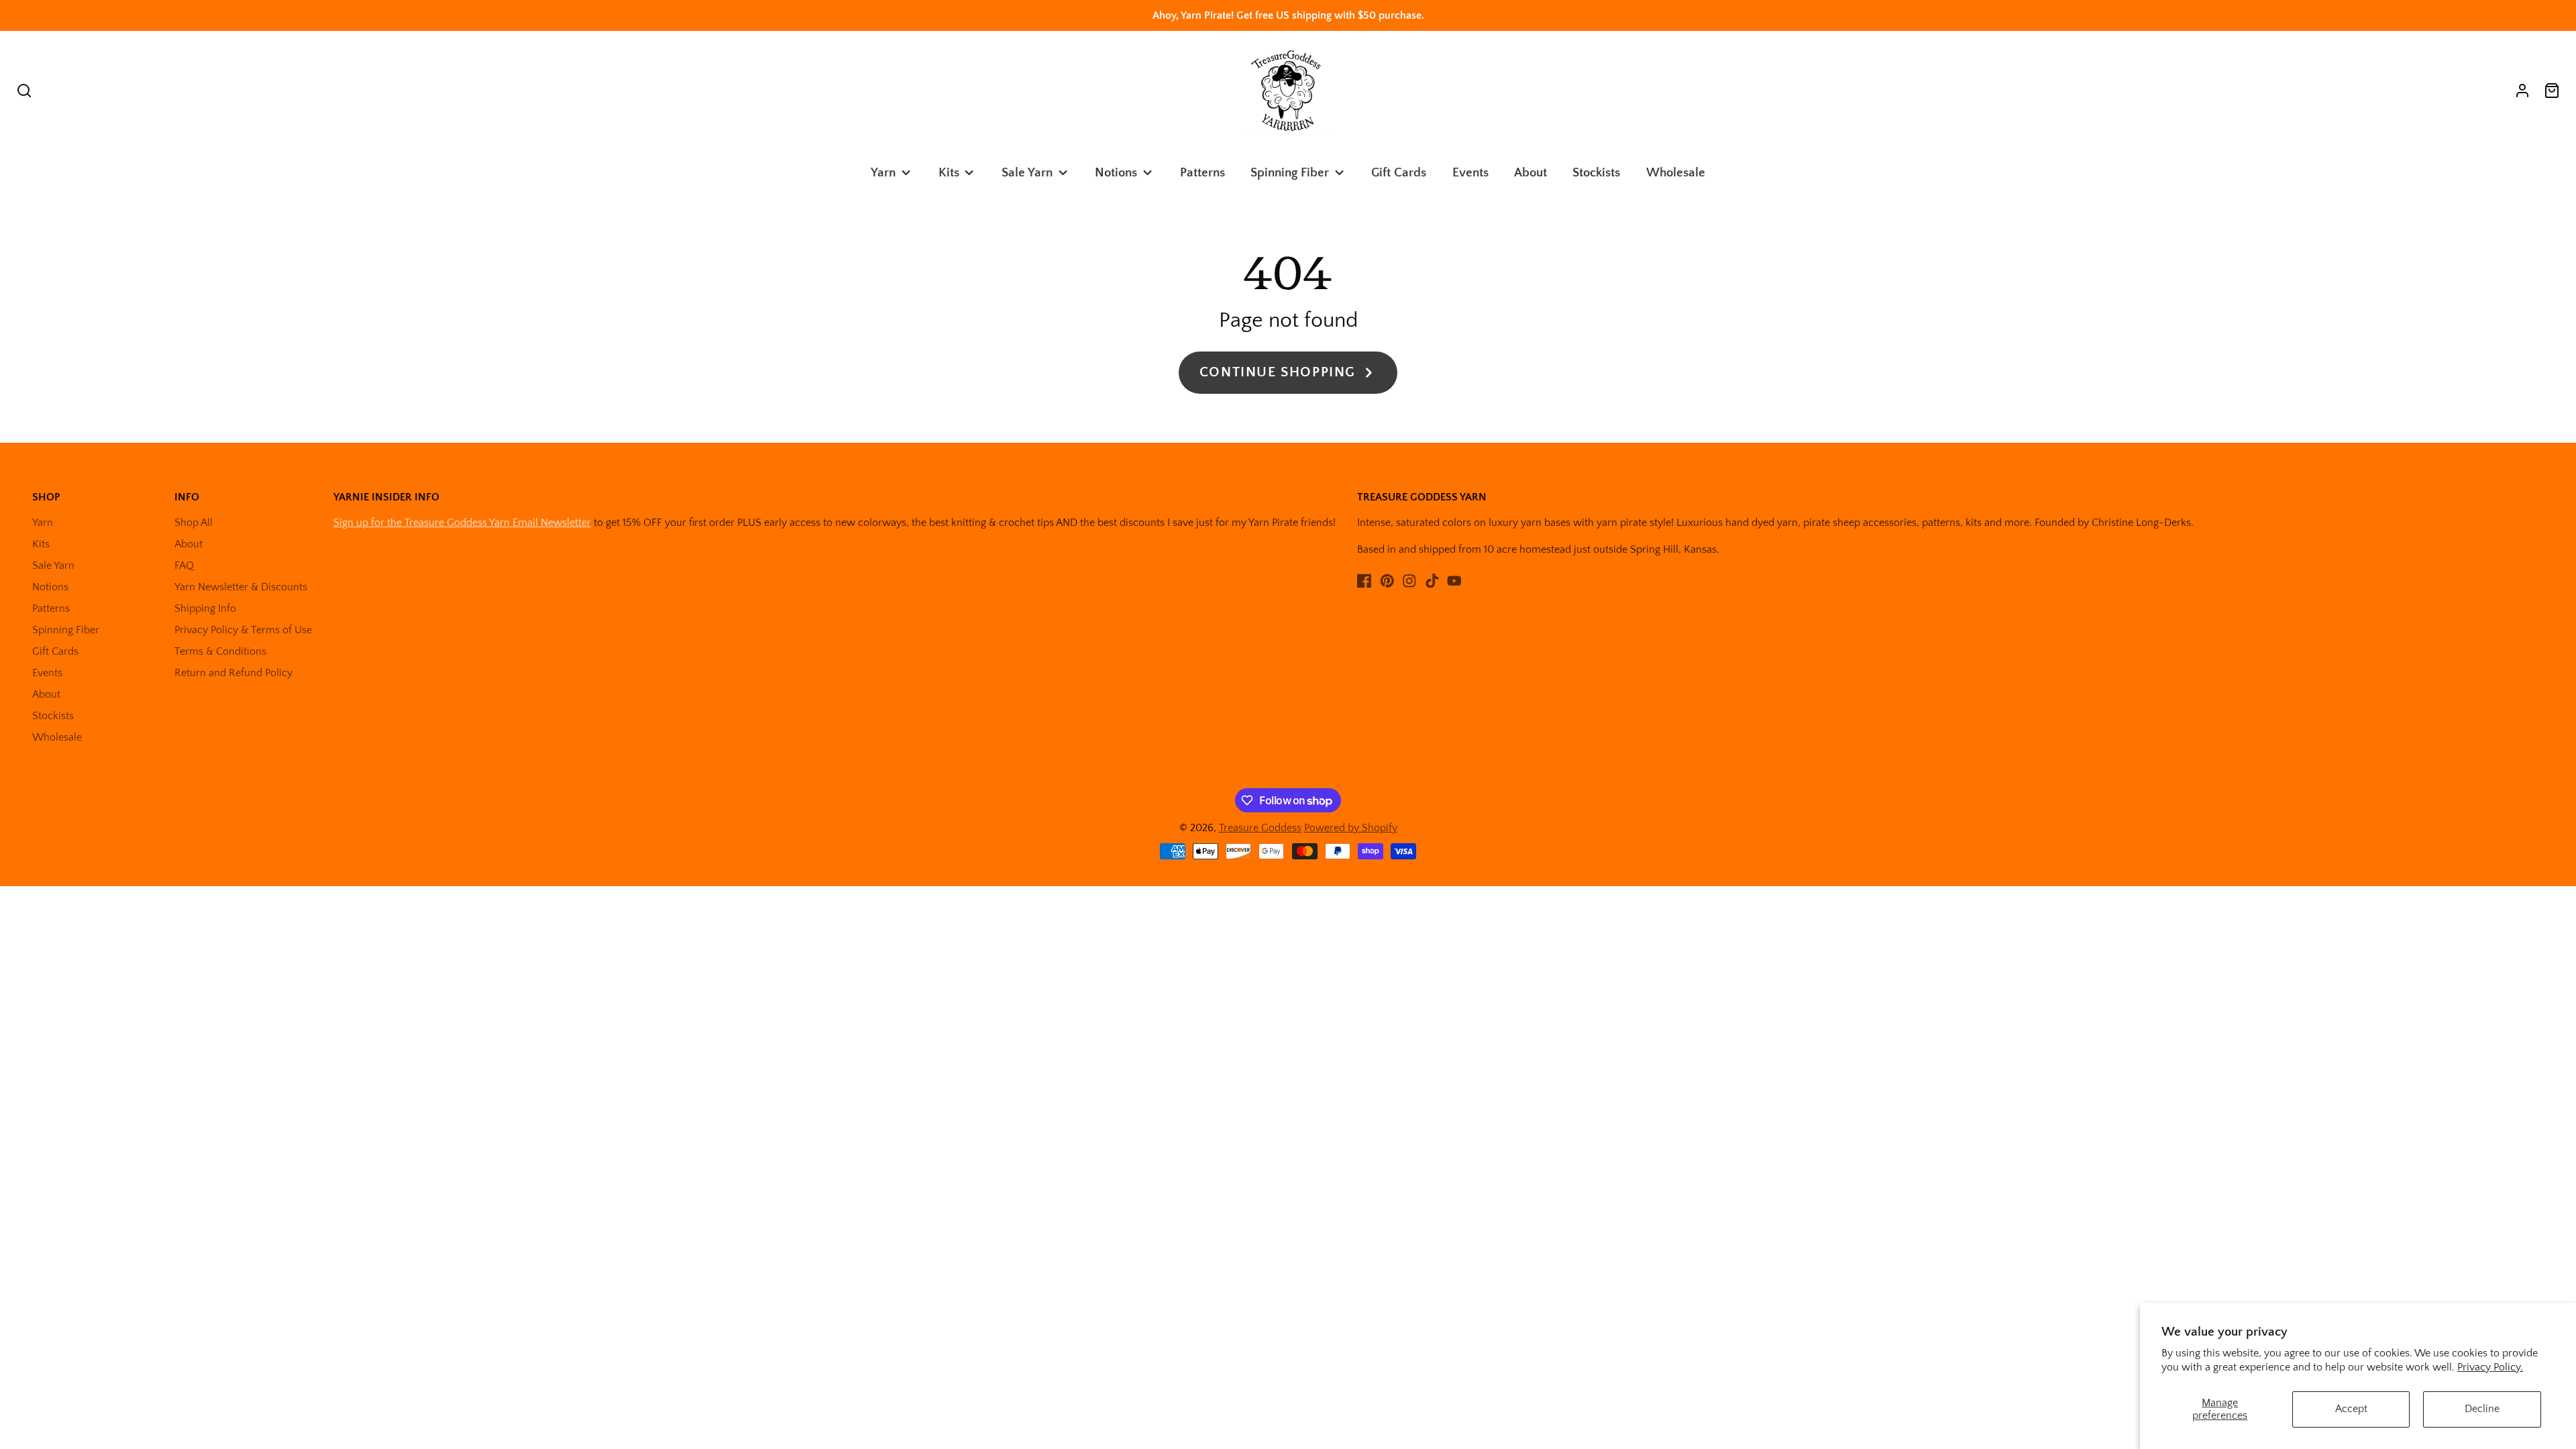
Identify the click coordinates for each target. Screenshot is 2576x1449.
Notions (1116, 173)
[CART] (2552, 91)
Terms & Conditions (220, 651)
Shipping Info (205, 608)
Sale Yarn (1027, 173)
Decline (2482, 1409)
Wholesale (1676, 173)
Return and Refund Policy (233, 673)
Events (1470, 173)
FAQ (184, 566)
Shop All (194, 523)
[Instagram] (1409, 581)
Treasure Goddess (1260, 828)
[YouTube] (1454, 581)
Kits (949, 173)
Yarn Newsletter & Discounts (241, 587)
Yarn (883, 173)
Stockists (1596, 173)
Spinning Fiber (1290, 173)
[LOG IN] (2522, 91)
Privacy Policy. (2490, 1367)
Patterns (1202, 173)
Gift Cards (1399, 173)
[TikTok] (1432, 581)
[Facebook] (1364, 581)
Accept (2351, 1409)
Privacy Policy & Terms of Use (243, 630)
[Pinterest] (1387, 581)
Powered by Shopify (1351, 828)
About (1531, 173)
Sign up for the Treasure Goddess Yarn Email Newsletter (462, 523)
